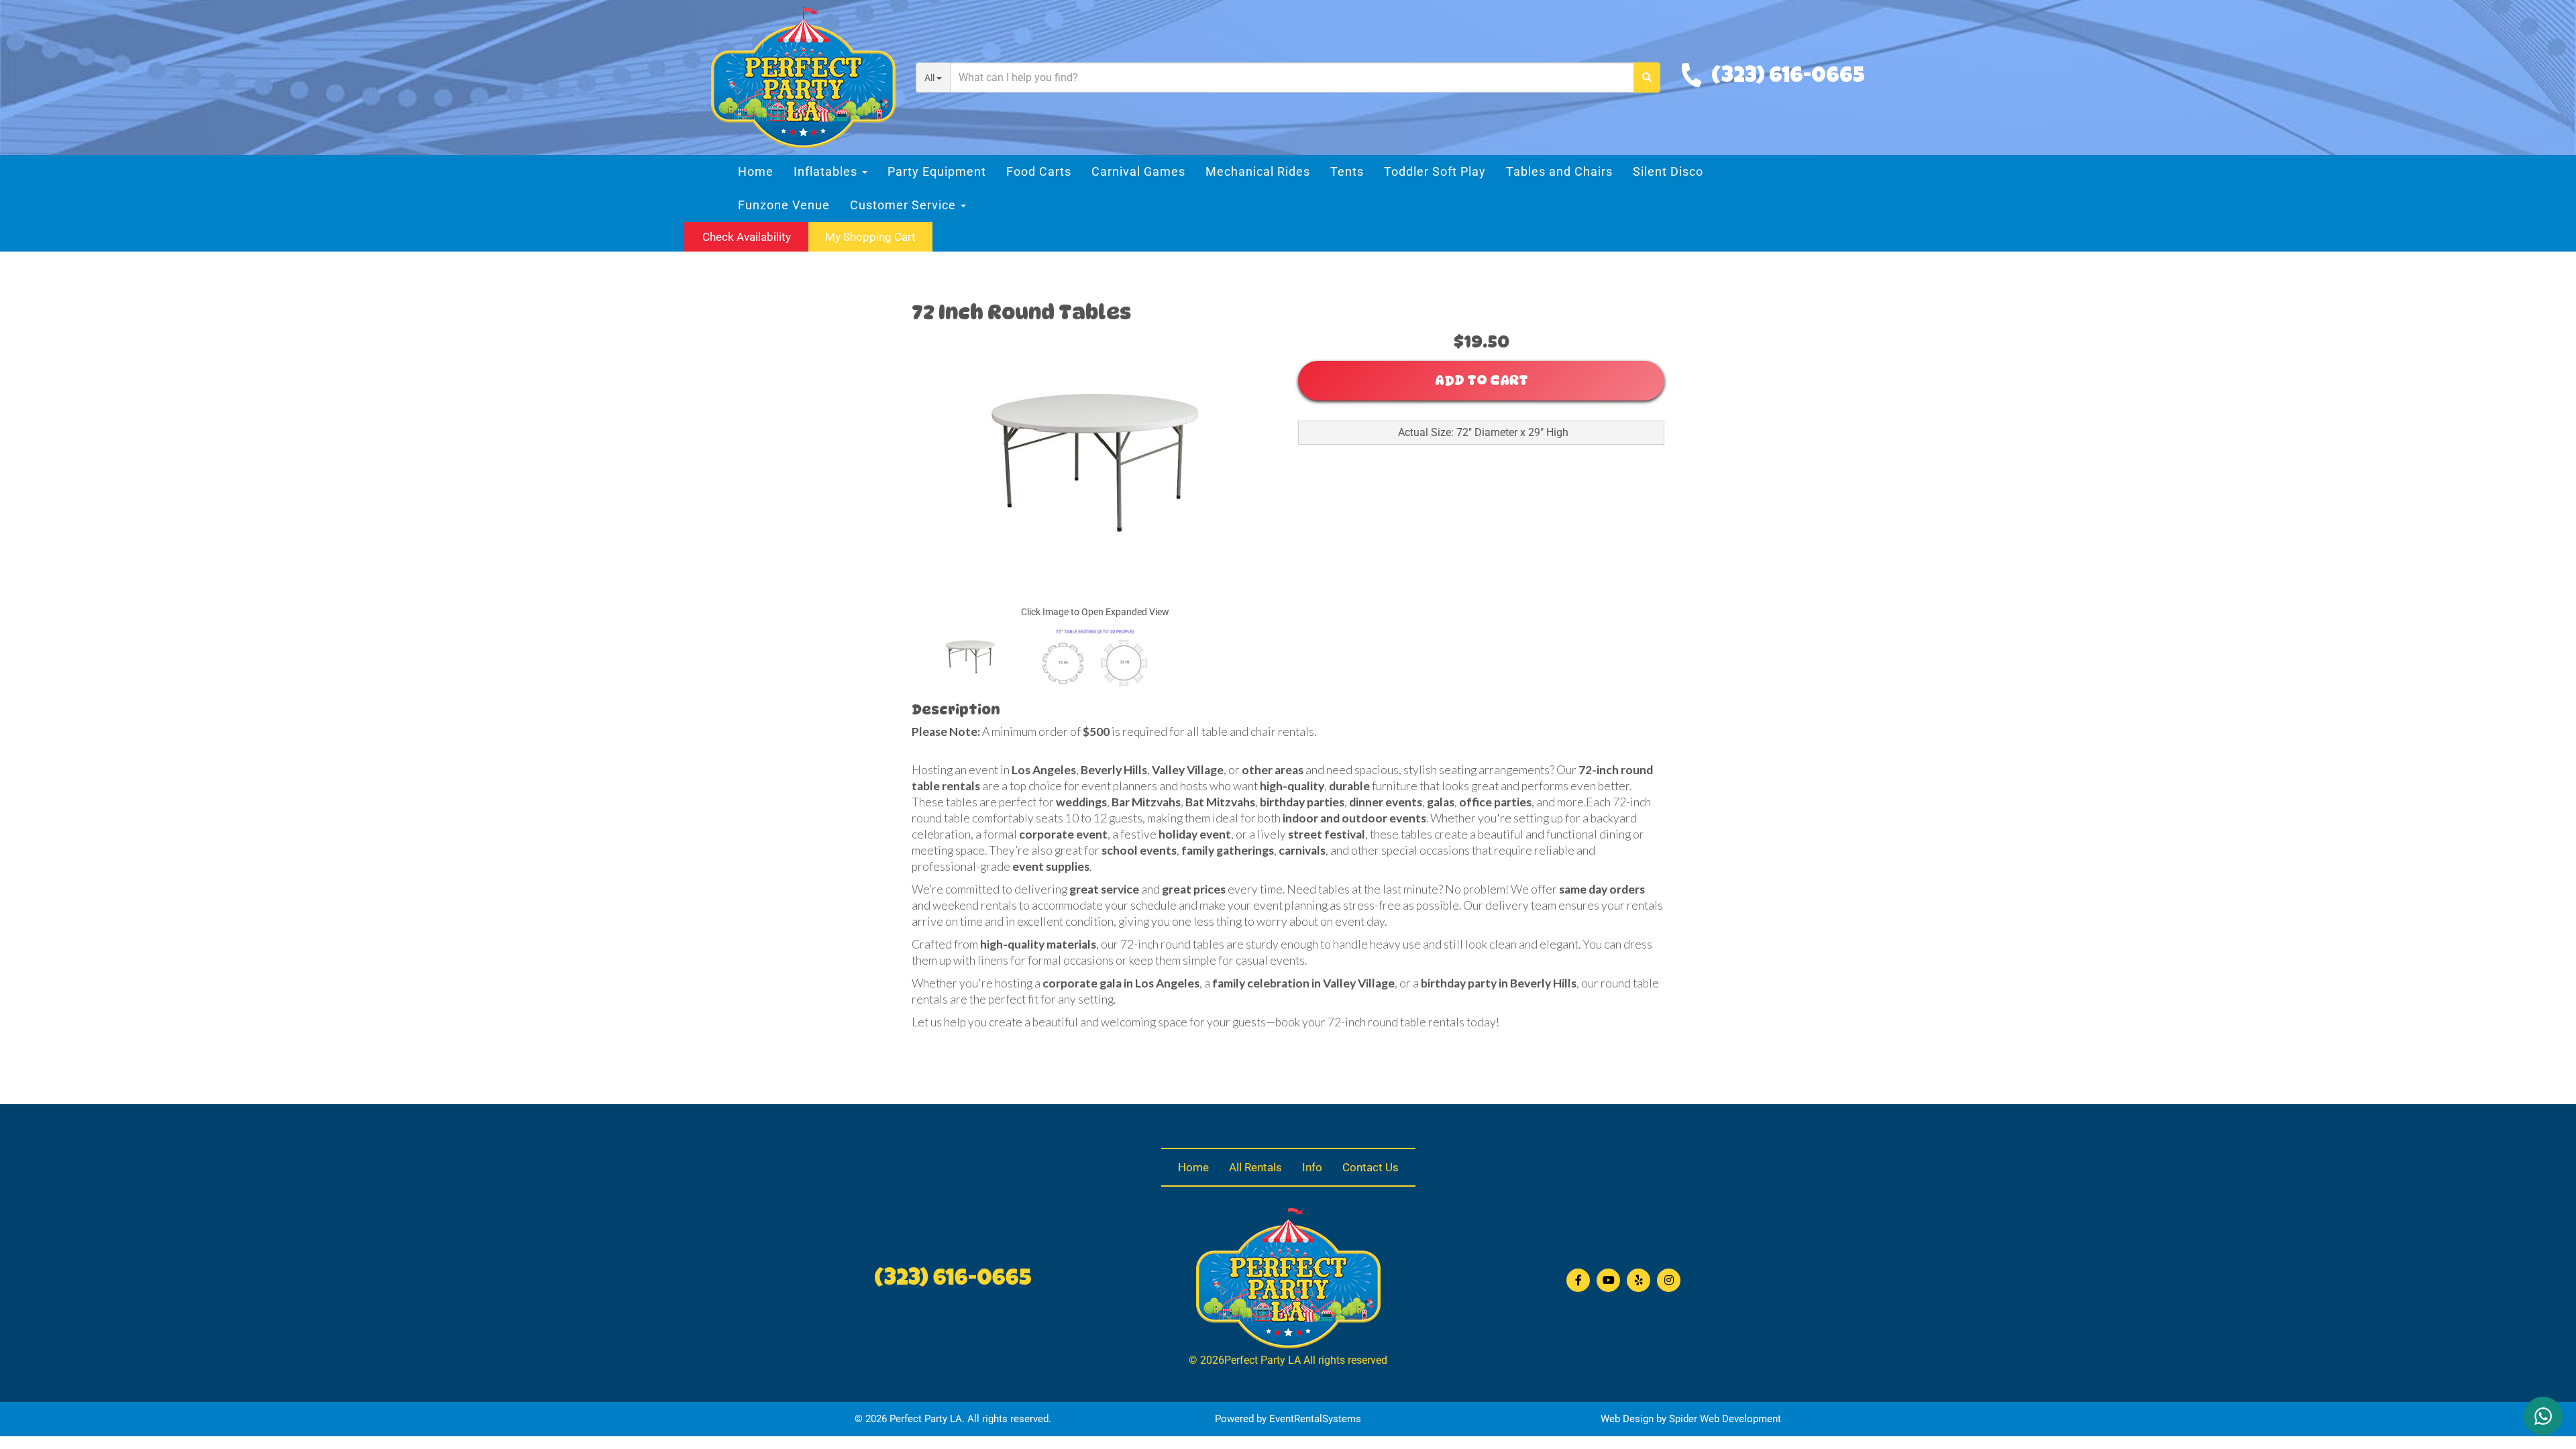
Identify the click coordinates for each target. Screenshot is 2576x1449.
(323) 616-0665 (1788, 77)
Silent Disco (1668, 171)
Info (1312, 1167)
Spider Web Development (1725, 1419)
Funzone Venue (784, 205)
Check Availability (747, 237)
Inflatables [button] (827, 171)
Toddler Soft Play (1435, 171)
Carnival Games (1138, 171)
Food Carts (1039, 171)
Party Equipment (937, 171)
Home (756, 171)
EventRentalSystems (1315, 1419)
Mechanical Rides (1258, 171)
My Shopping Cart (870, 237)
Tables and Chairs (1559, 171)
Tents (1347, 171)
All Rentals (1255, 1167)
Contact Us (1371, 1167)
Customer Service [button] (905, 205)
